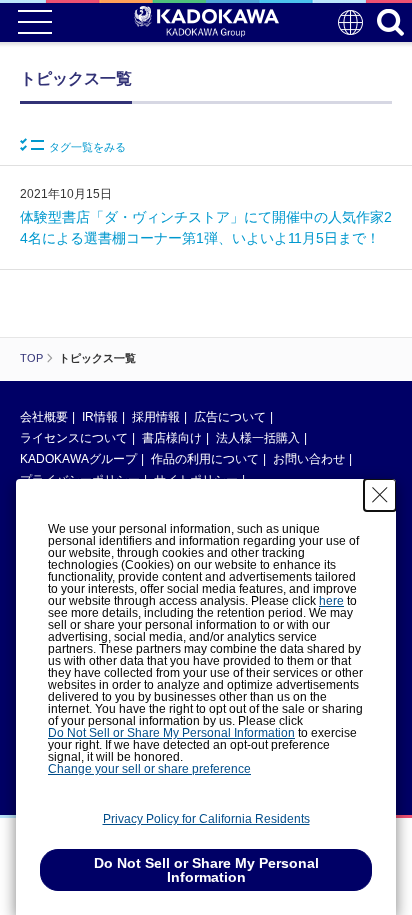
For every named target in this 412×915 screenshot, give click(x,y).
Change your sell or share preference (149, 769)
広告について (230, 417)
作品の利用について (205, 459)
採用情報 (156, 417)
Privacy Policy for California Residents (206, 819)
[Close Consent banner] (380, 495)
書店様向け (172, 438)
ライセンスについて (74, 438)
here (331, 601)
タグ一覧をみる (87, 147)
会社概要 (44, 417)
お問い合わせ (309, 459)
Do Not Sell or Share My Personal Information (171, 733)
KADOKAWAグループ (78, 459)
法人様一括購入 (258, 438)
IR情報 (100, 417)
